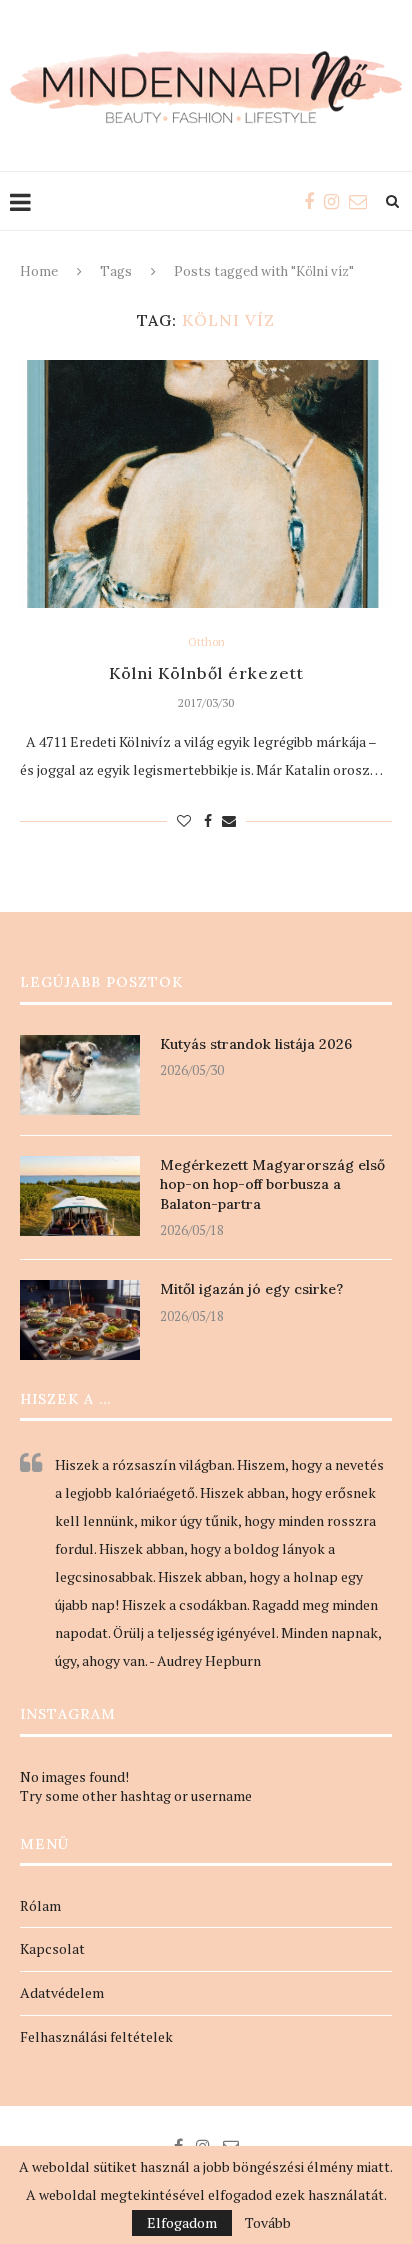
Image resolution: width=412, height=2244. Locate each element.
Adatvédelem (62, 1992)
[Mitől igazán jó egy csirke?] (80, 1320)
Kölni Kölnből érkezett (206, 673)
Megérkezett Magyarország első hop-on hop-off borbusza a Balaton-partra (272, 1184)
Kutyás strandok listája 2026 (256, 1044)
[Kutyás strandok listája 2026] (80, 1075)
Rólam (40, 1905)
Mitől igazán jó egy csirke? (251, 1289)
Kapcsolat (52, 1948)
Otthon (206, 642)
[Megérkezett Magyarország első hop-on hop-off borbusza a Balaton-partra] (80, 1196)
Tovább (268, 2223)
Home (39, 271)
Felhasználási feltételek (96, 2036)
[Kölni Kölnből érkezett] (206, 484)
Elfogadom (182, 2222)
